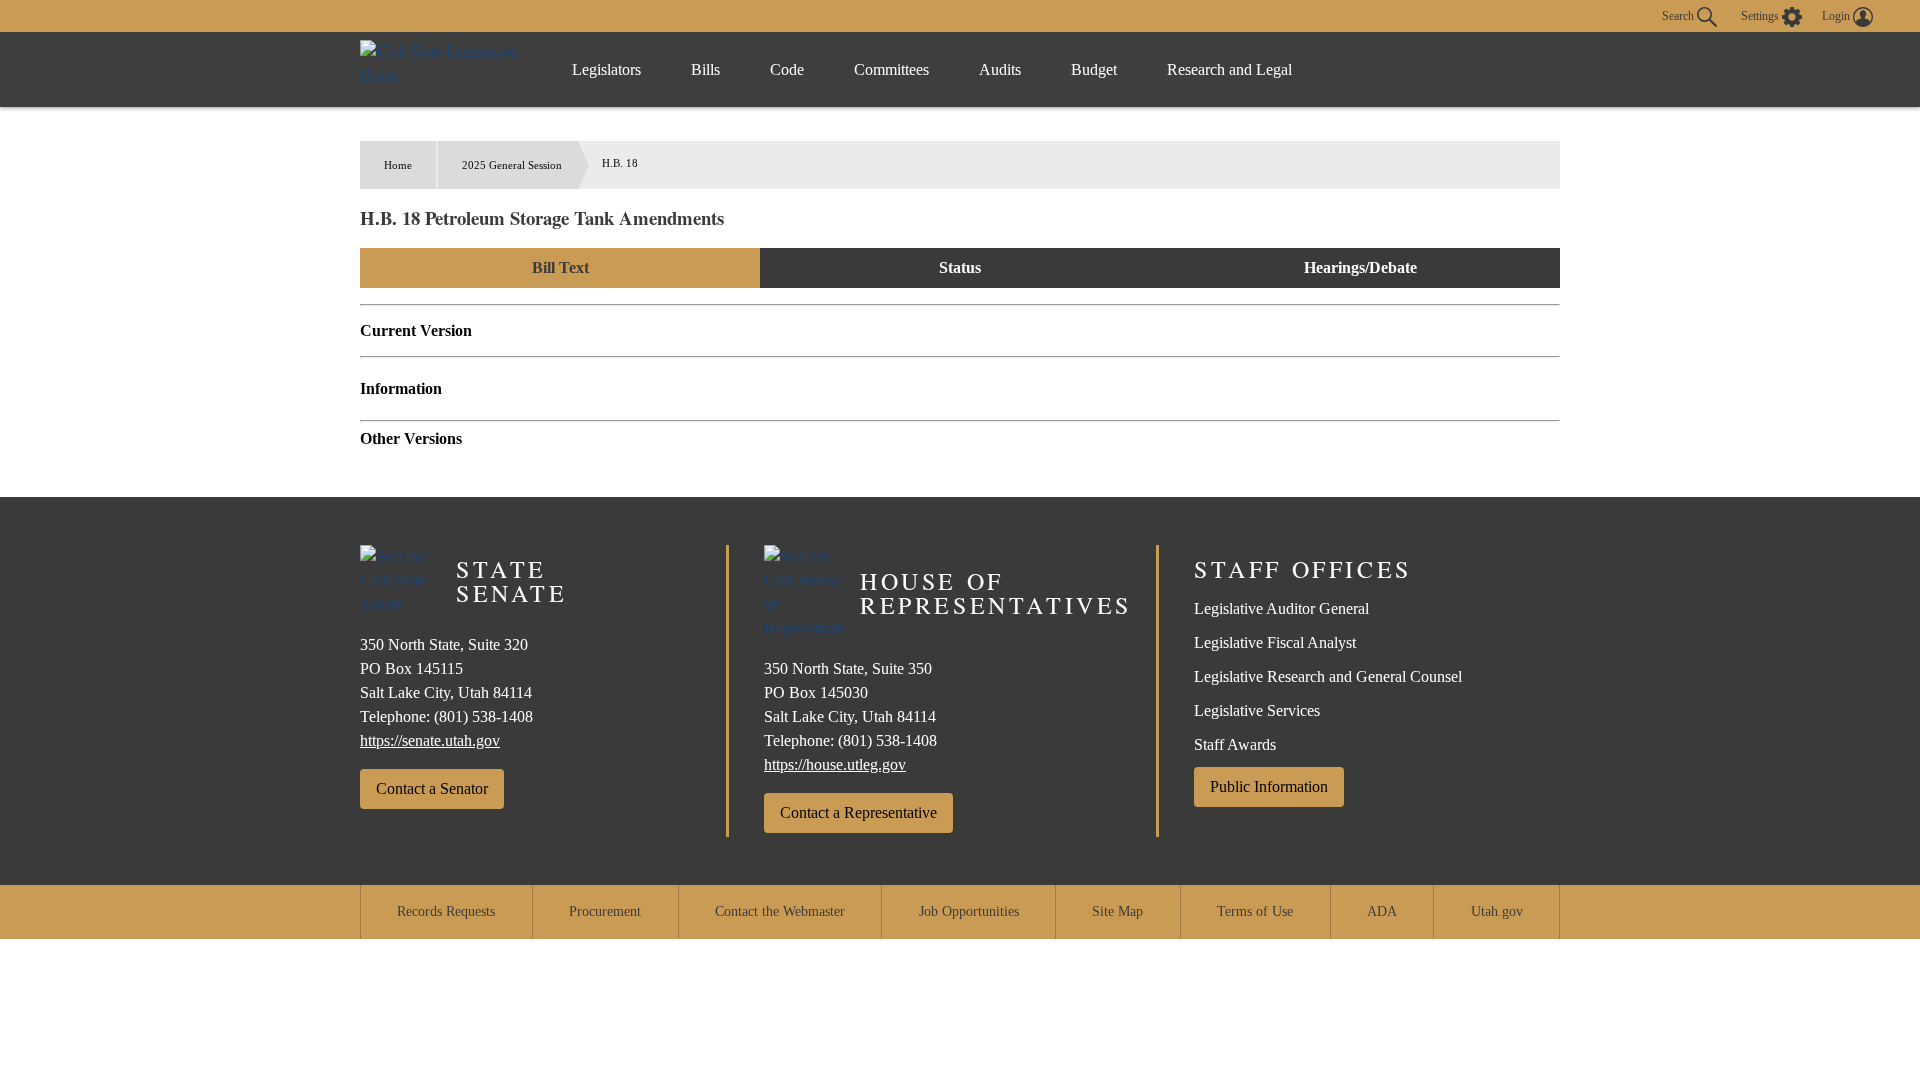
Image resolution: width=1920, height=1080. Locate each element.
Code (787, 69)
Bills (705, 69)
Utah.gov (1497, 911)
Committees (891, 69)
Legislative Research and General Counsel (1328, 676)
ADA (1382, 911)
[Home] (445, 69)
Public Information (1269, 786)
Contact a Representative (858, 812)
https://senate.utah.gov (430, 740)
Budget (1094, 69)
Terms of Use (1255, 911)
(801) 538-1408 (483, 716)
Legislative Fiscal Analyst (1275, 642)
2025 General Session (512, 165)
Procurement (605, 911)
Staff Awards (1235, 744)
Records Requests (446, 911)
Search (1679, 15)
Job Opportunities (969, 911)
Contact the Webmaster (780, 911)
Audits (1000, 69)
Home (398, 165)
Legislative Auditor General (1281, 608)
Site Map (1117, 911)
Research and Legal (1229, 69)
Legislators (606, 69)
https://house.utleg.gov (835, 764)
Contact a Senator (432, 788)
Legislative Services (1257, 710)
